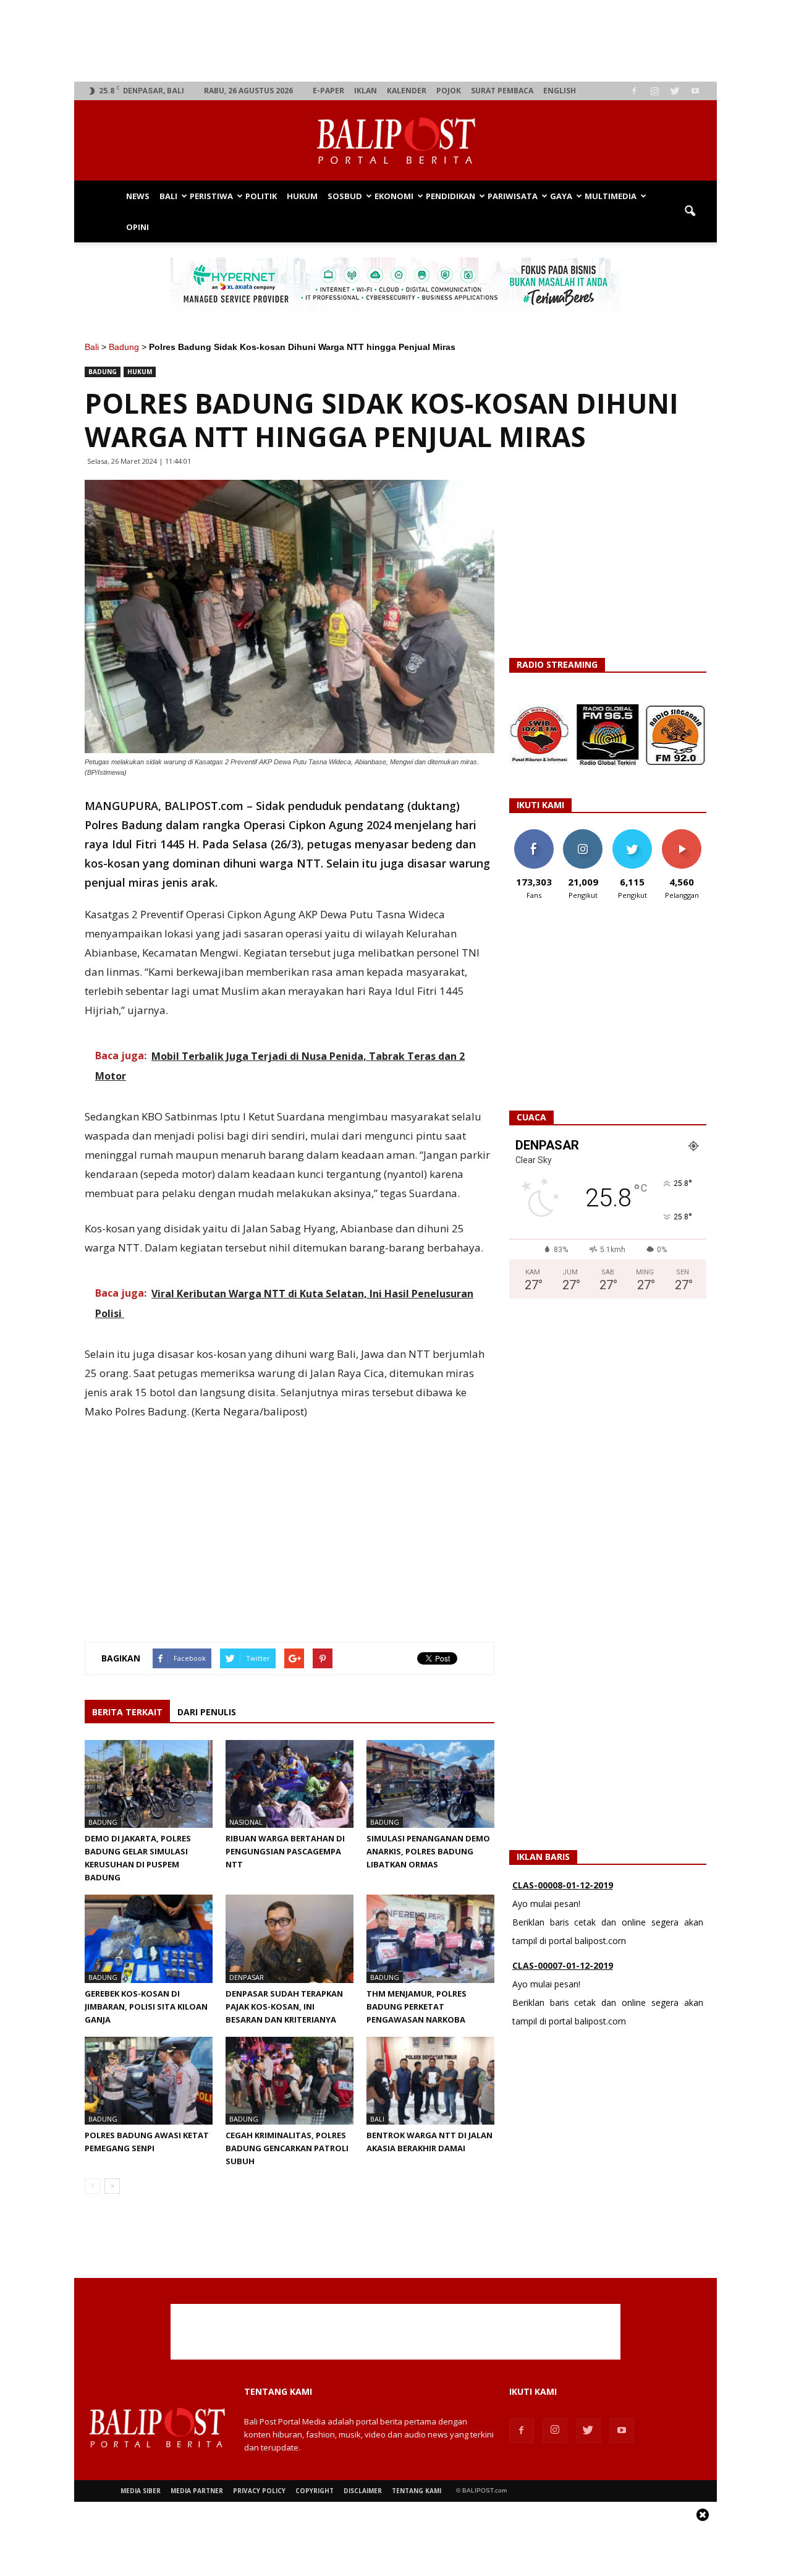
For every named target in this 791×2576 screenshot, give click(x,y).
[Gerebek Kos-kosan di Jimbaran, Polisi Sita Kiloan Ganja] (149, 1938)
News (138, 196)
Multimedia (611, 196)
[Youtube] (695, 91)
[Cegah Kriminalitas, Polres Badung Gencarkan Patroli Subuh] (290, 2081)
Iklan (366, 91)
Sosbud (345, 196)
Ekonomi (394, 196)
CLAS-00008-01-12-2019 (563, 1885)
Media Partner (197, 2491)
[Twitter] (675, 91)
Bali (168, 196)
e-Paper (328, 91)
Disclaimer (363, 2491)
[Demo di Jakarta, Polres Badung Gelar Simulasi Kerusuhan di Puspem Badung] (149, 1784)
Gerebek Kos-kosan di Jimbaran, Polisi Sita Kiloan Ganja (146, 2007)
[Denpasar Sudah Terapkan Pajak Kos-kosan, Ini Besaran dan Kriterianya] (290, 1938)
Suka (534, 834)
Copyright (315, 2491)
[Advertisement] (396, 41)
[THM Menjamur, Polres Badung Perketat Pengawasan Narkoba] (430, 1938)
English (560, 91)
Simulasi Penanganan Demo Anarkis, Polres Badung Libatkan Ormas (428, 1851)
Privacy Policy (259, 2491)
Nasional (246, 1822)
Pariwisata (513, 196)
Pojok (449, 91)
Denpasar (247, 1977)
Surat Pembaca (502, 91)
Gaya (561, 196)
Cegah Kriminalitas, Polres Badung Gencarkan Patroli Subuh (287, 2148)
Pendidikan (450, 196)
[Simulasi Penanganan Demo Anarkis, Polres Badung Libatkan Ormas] (430, 1784)
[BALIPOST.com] (395, 141)
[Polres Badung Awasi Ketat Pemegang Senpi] (149, 2081)
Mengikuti (583, 834)
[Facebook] (634, 91)
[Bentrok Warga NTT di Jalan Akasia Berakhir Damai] (430, 2081)
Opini (137, 227)
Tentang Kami (417, 2491)
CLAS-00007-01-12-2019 (563, 1965)
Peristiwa (211, 196)
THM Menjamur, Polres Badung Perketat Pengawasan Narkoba (417, 2007)
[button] (690, 211)
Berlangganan (687, 834)
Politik (261, 196)
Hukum (302, 196)
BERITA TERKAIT (127, 1712)
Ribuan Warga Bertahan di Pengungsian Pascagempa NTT (285, 1851)
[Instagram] (654, 91)
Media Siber (141, 2491)
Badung (124, 347)
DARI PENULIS (207, 1712)
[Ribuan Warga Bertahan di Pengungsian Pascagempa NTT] (290, 1784)
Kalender (407, 91)
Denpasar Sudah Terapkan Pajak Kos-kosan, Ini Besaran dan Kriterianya (284, 2007)
